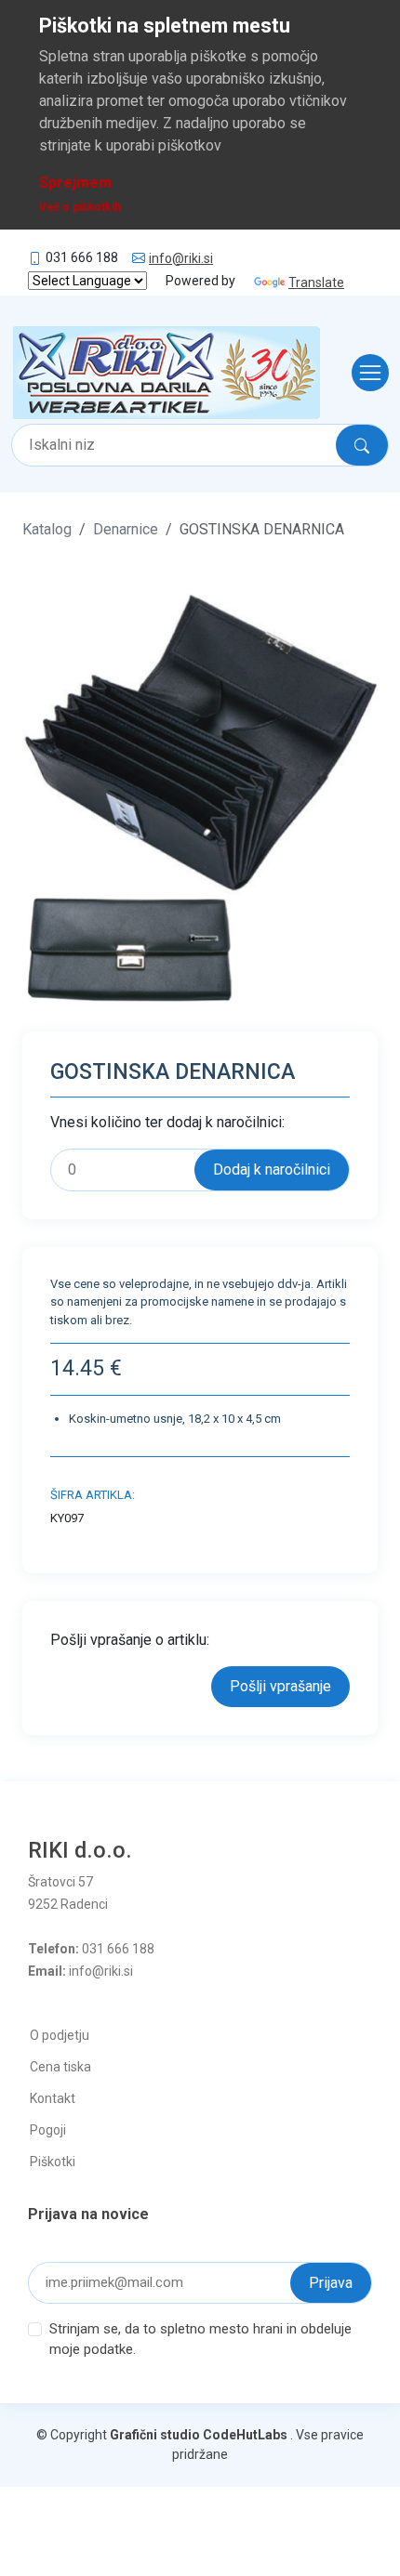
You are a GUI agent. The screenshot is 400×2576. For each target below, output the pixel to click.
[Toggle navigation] (365, 373)
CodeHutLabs (245, 2435)
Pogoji (48, 2130)
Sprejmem (75, 183)
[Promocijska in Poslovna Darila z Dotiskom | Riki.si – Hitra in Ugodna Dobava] (167, 373)
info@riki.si (181, 258)
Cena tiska (60, 2067)
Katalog (47, 529)
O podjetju (60, 2035)
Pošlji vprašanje (280, 1686)
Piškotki (53, 2162)
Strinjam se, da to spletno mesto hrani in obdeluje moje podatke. (200, 2339)
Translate (316, 283)
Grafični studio (155, 2435)
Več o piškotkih (80, 207)
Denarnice (126, 529)
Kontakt (53, 2098)
